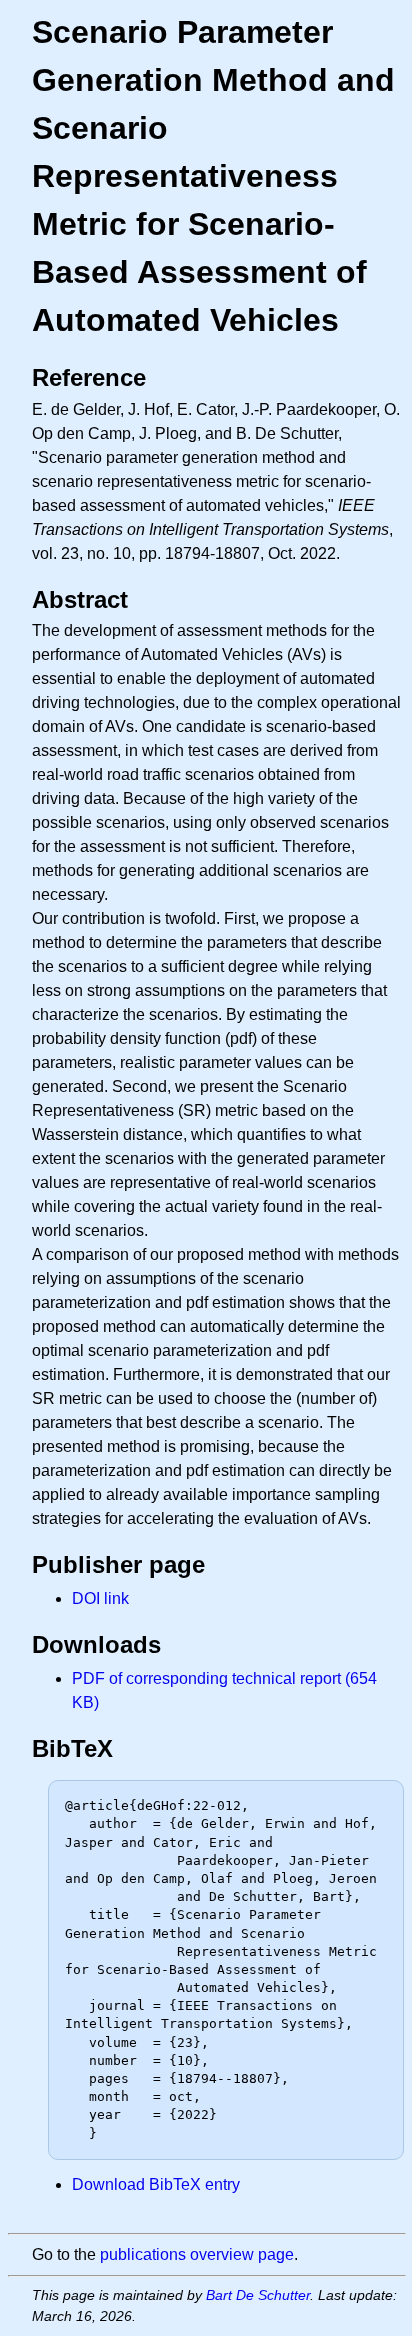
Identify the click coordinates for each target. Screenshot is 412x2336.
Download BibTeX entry (156, 2184)
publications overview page (197, 2254)
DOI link (100, 1598)
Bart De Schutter (258, 2295)
